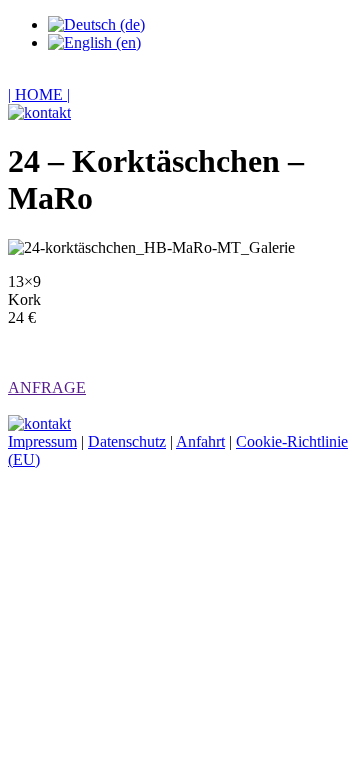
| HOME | (39, 94)
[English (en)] (94, 42)
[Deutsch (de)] (96, 24)
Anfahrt (200, 441)
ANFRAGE (47, 387)
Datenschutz (127, 441)
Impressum (42, 441)
